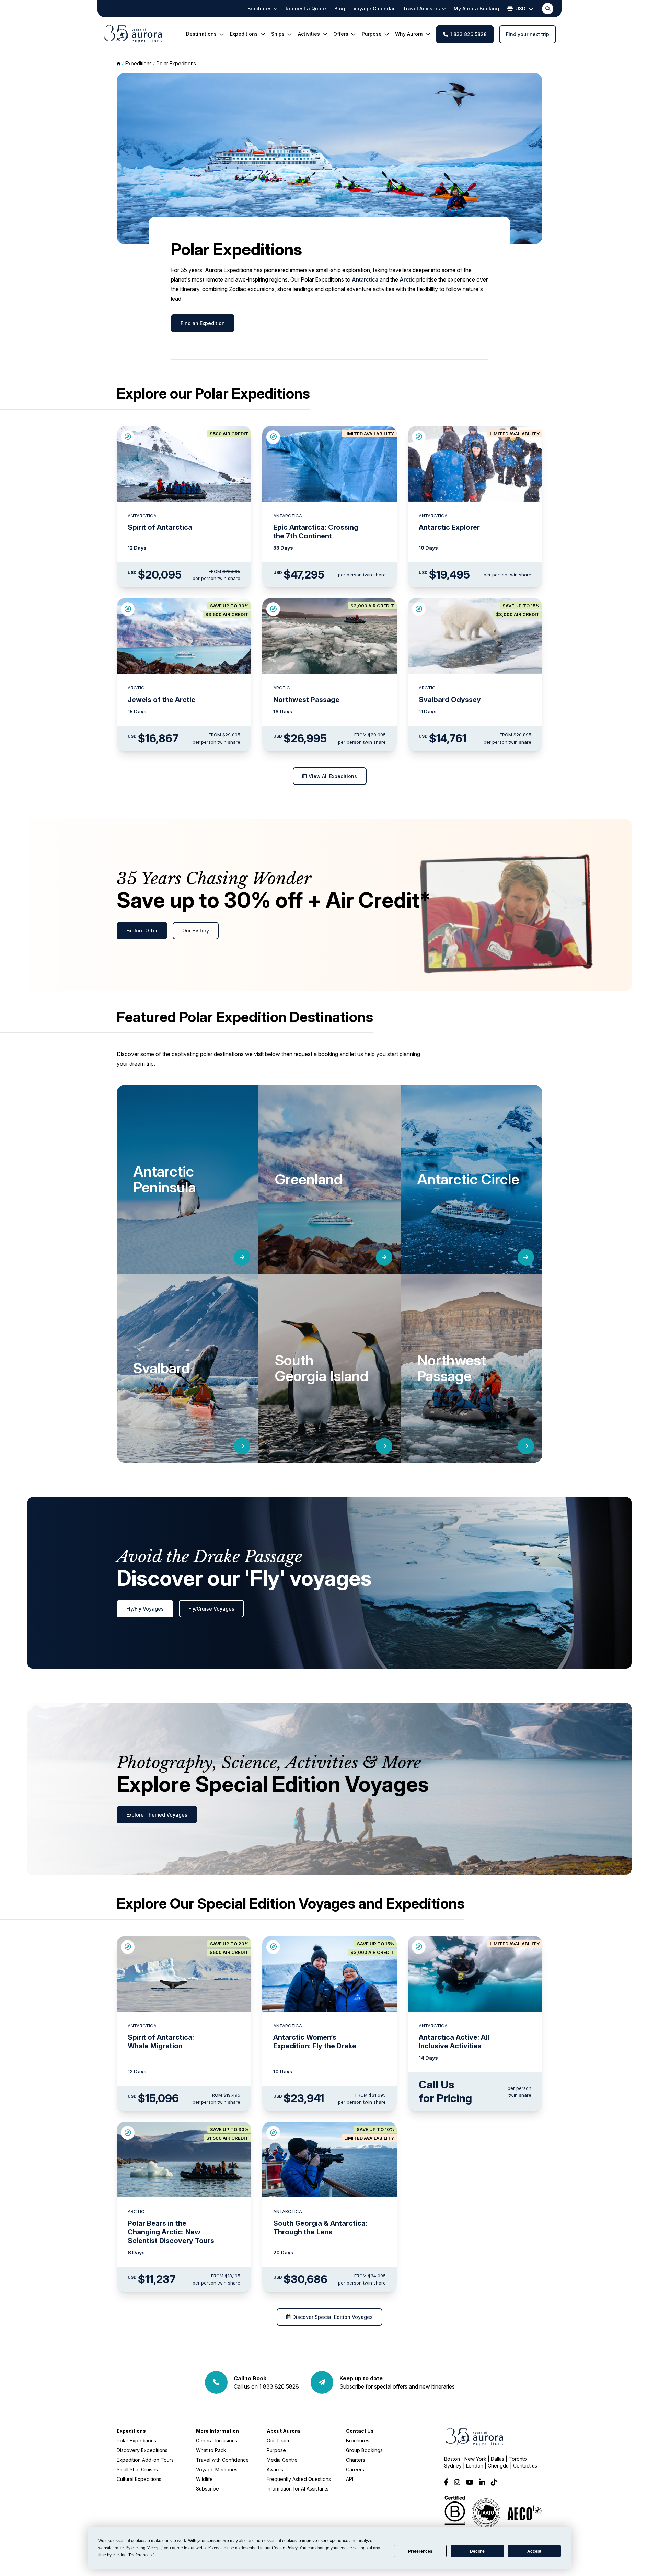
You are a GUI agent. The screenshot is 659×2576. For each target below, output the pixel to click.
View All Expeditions (333, 776)
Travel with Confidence (222, 2460)
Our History (196, 931)
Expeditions (131, 2431)
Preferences (420, 2551)
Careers (355, 2469)
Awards (275, 2469)
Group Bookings (364, 2450)
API (350, 2479)
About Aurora (283, 2431)
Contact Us (360, 2431)
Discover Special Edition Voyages (333, 2317)
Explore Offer (142, 931)
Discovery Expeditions (142, 2450)
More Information (217, 2431)
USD (521, 8)
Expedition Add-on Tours (145, 2460)
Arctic (407, 279)
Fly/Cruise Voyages (211, 1609)
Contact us (525, 2466)
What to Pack (211, 2450)
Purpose (276, 2450)
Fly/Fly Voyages (145, 1609)
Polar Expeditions (176, 63)
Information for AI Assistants (298, 2489)
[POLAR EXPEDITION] (128, 437)
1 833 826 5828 (468, 34)
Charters (356, 2460)
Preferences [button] (140, 2555)
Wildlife (204, 2479)
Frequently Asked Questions (299, 2479)
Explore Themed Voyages (157, 1815)
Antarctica (365, 279)
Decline (477, 2551)
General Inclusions (217, 2441)
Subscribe (207, 2489)
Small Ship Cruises (137, 2469)
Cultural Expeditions (139, 2479)
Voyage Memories (217, 2469)
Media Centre (282, 2460)
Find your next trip (528, 34)
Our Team (278, 2441)
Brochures (358, 2441)
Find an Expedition (203, 323)
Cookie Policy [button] (285, 2548)
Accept (534, 2551)
